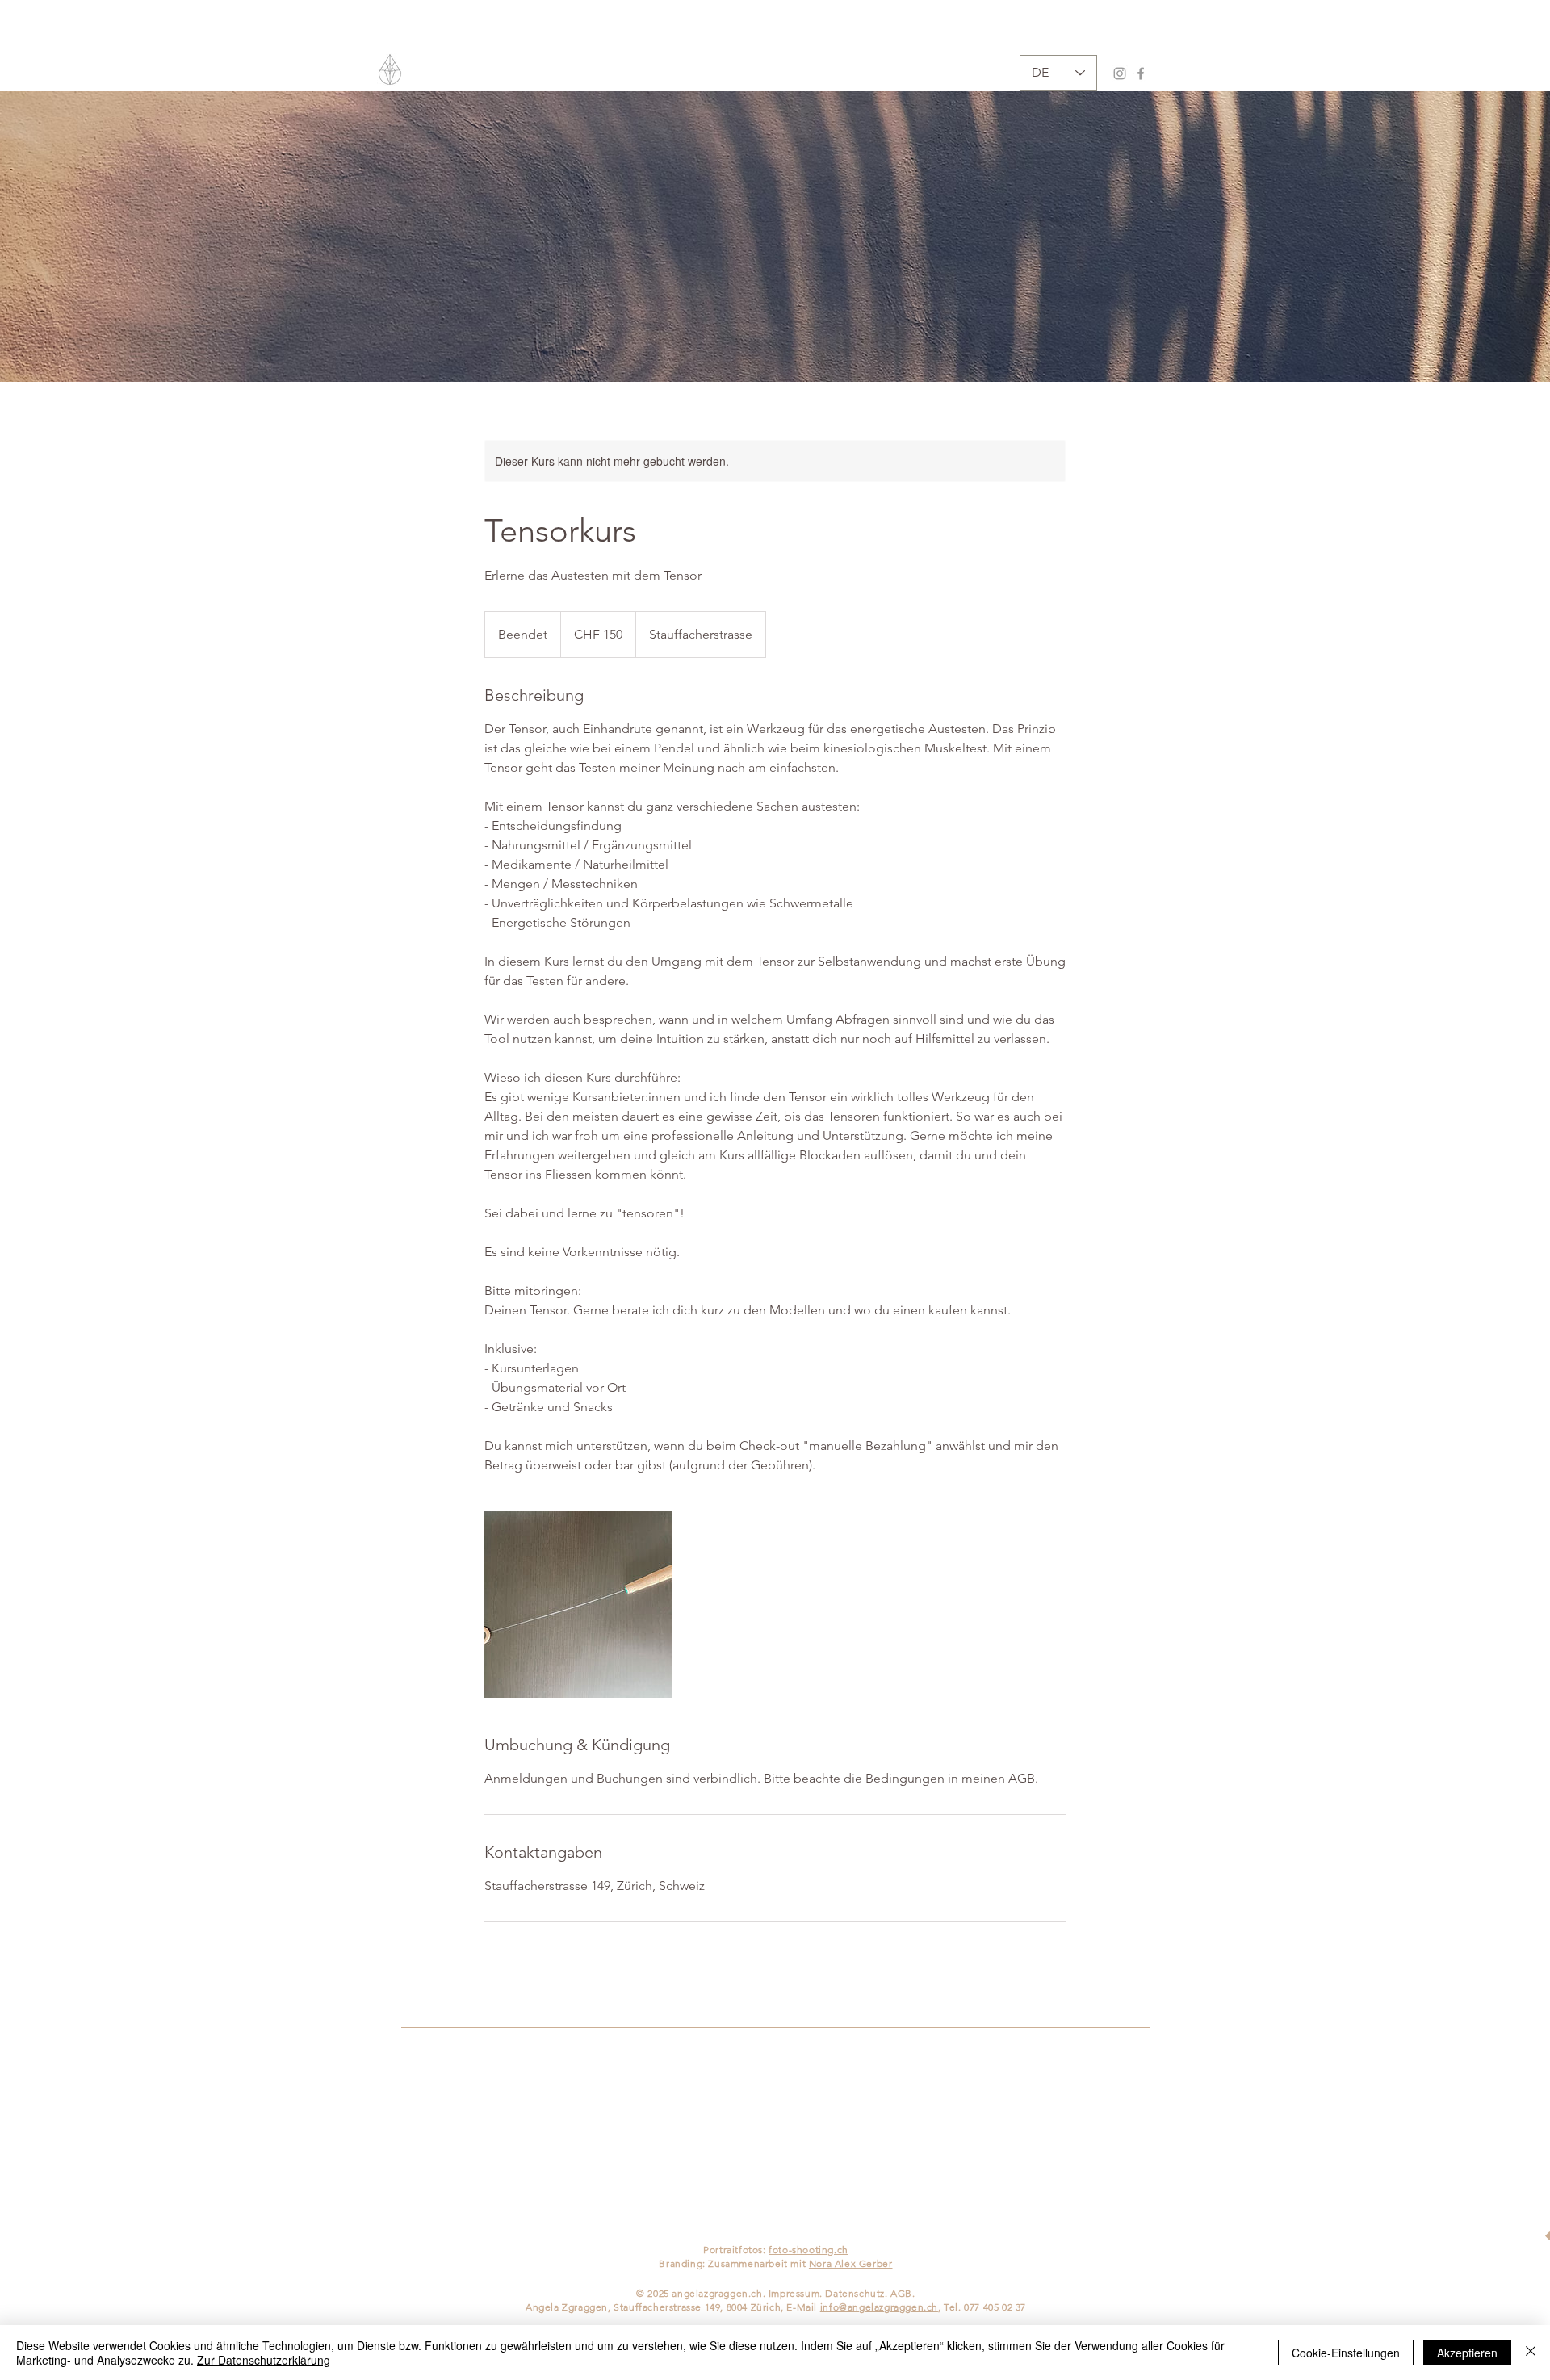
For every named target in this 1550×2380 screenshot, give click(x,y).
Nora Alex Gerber (851, 2263)
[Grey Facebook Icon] (1141, 73)
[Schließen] (1531, 2353)
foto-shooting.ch (809, 2250)
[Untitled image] (578, 1604)
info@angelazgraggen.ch (879, 2307)
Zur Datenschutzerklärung (264, 2360)
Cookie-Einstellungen (1346, 2353)
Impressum (794, 2293)
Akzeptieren (1467, 2353)
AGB (901, 2293)
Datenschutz (855, 2293)
